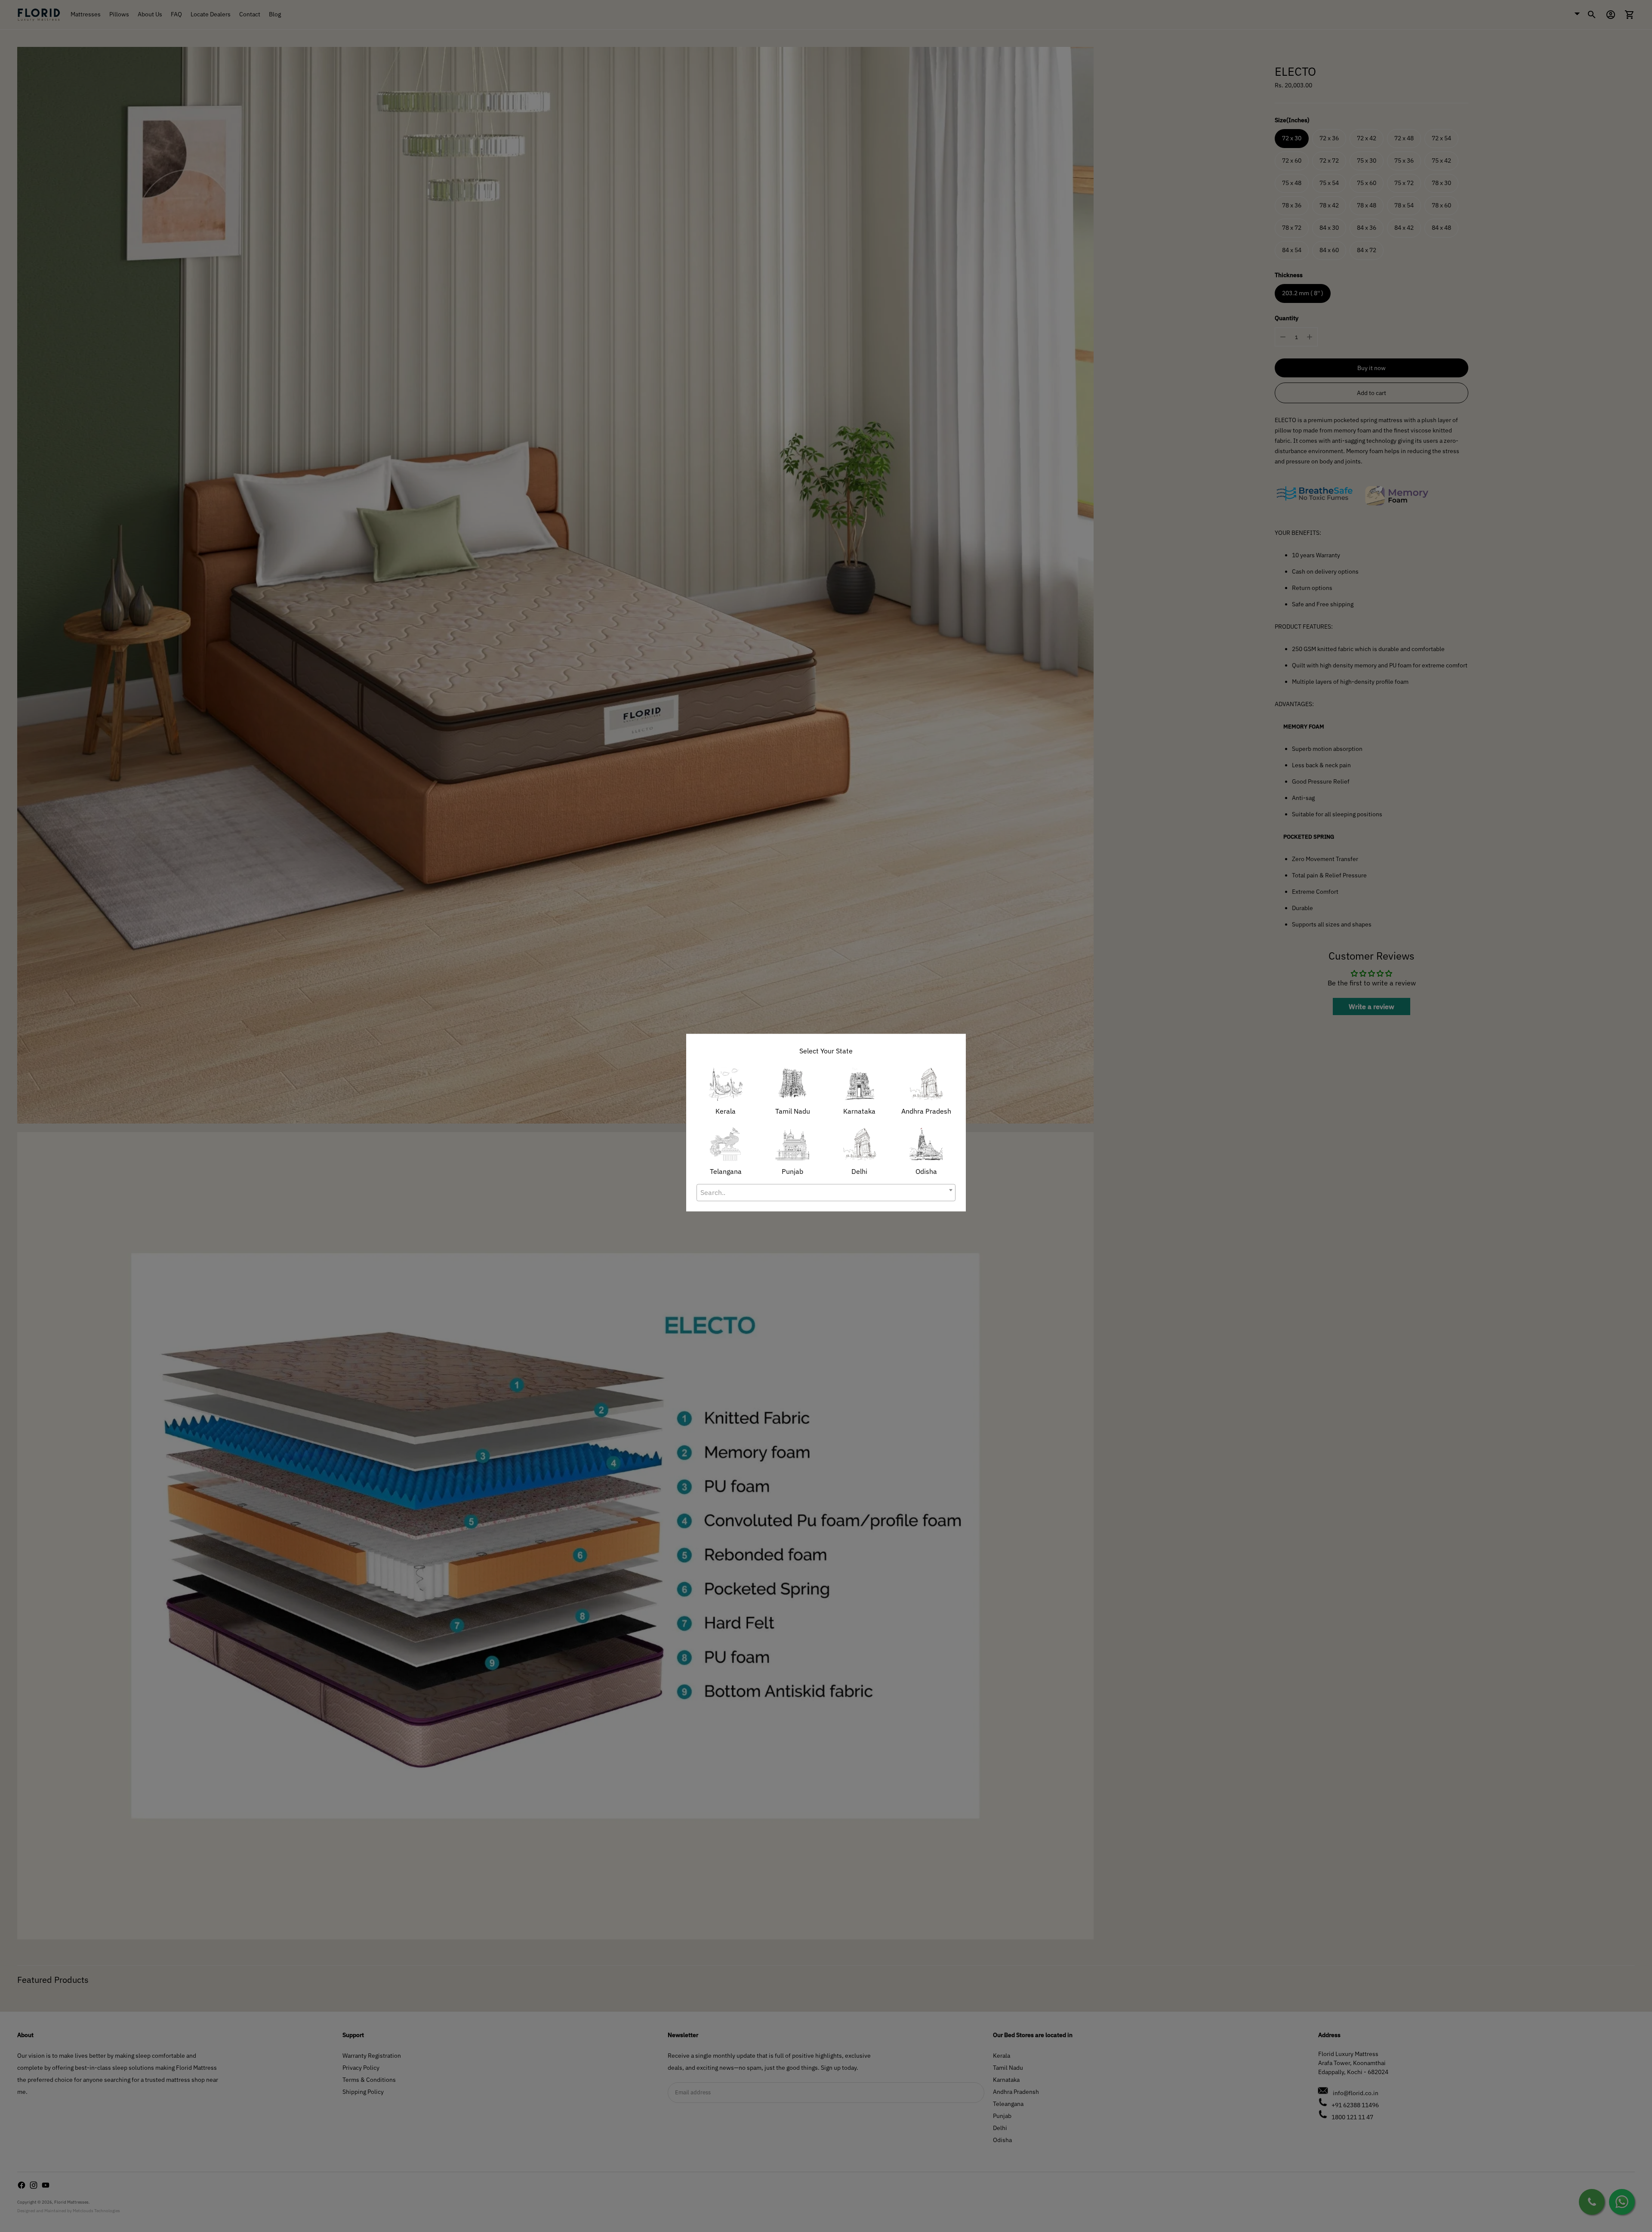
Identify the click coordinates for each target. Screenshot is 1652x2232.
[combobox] (826, 1192)
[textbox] (826, 1192)
